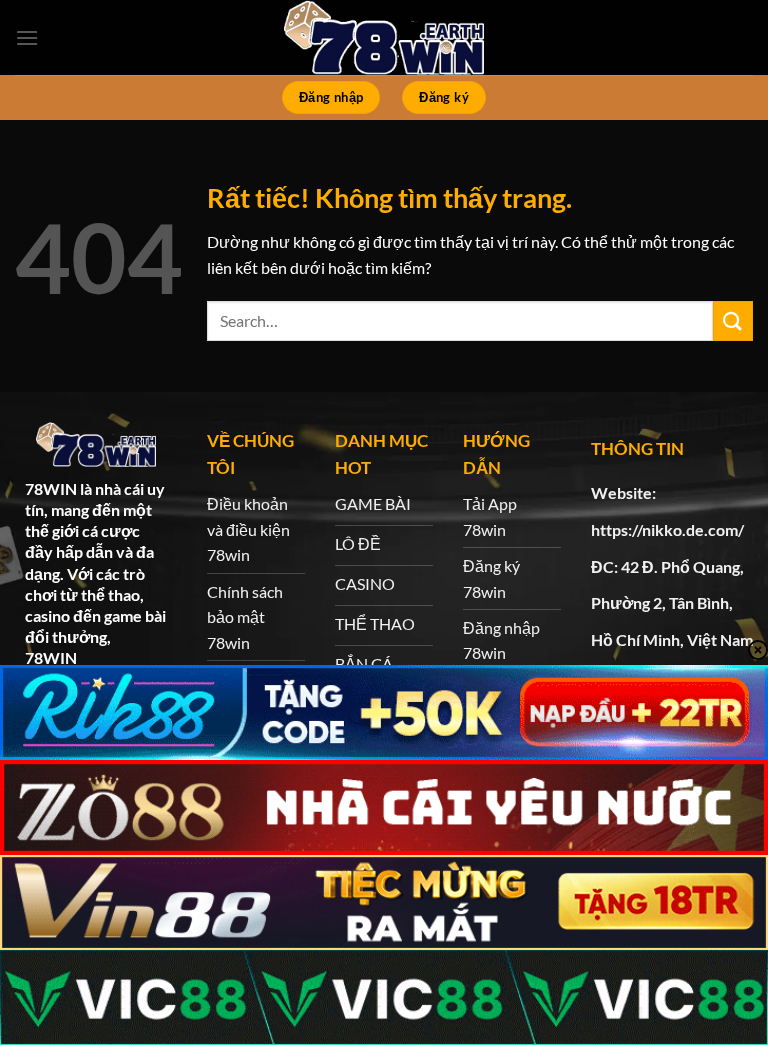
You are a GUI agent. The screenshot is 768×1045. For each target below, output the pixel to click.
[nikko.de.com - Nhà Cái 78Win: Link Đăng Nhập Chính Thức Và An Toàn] (384, 37)
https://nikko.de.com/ (667, 529)
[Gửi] (733, 320)
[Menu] (27, 37)
